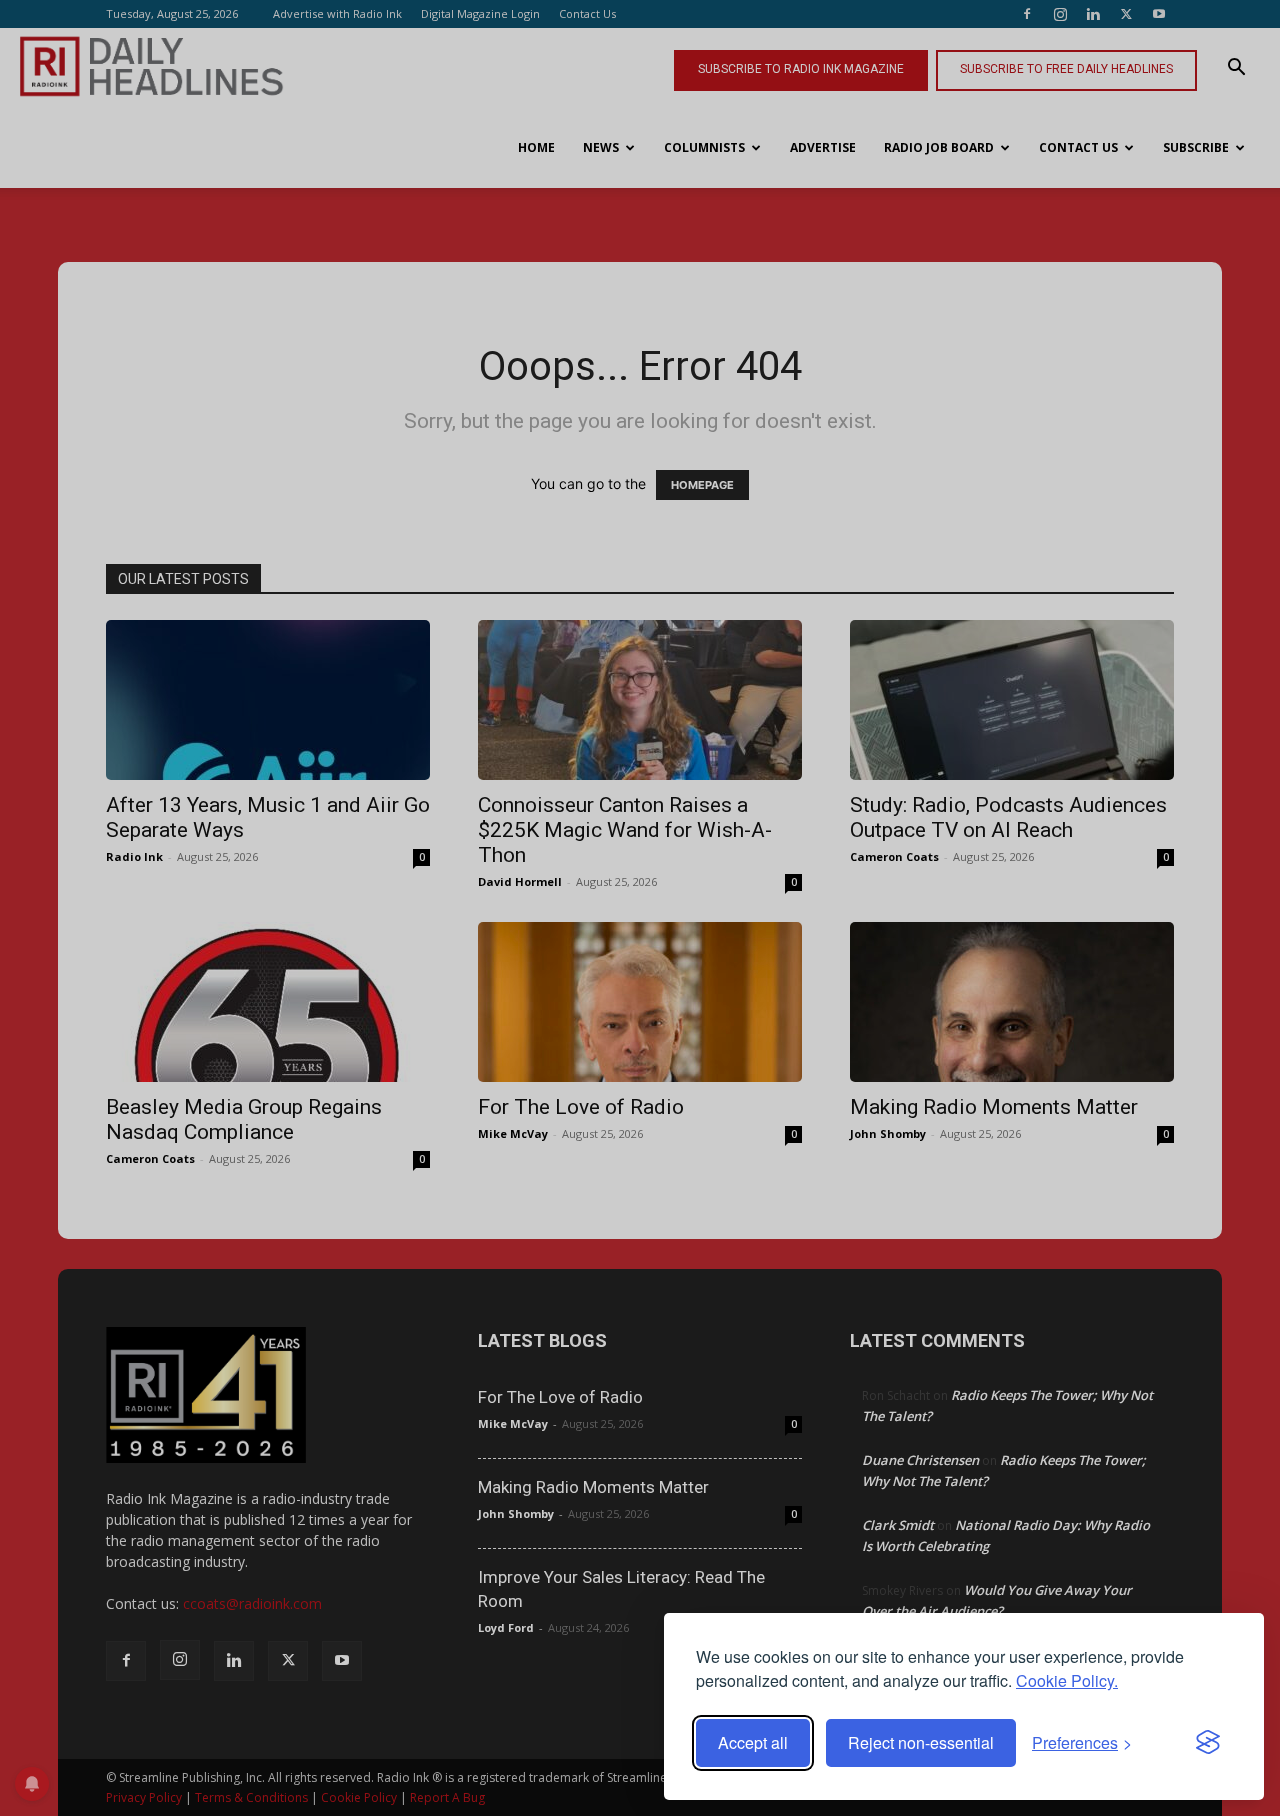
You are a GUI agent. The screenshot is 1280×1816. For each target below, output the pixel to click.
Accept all (753, 1742)
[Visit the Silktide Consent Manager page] (1208, 1743)
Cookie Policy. (1067, 1680)
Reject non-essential (921, 1742)
